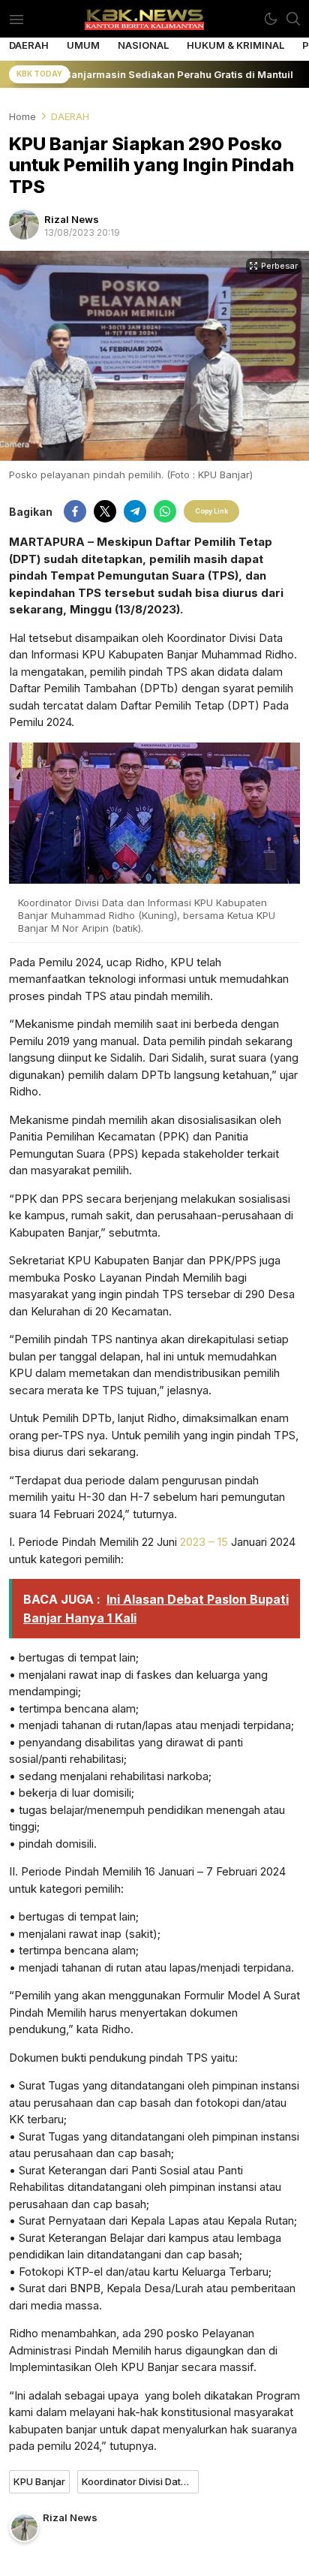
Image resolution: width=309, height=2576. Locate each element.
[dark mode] (271, 19)
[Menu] (16, 19)
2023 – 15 (204, 1542)
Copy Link (211, 511)
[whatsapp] (165, 511)
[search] (293, 19)
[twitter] (105, 511)
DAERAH (70, 116)
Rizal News (72, 219)
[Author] (24, 224)
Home (22, 116)
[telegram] (135, 511)
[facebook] (75, 511)
